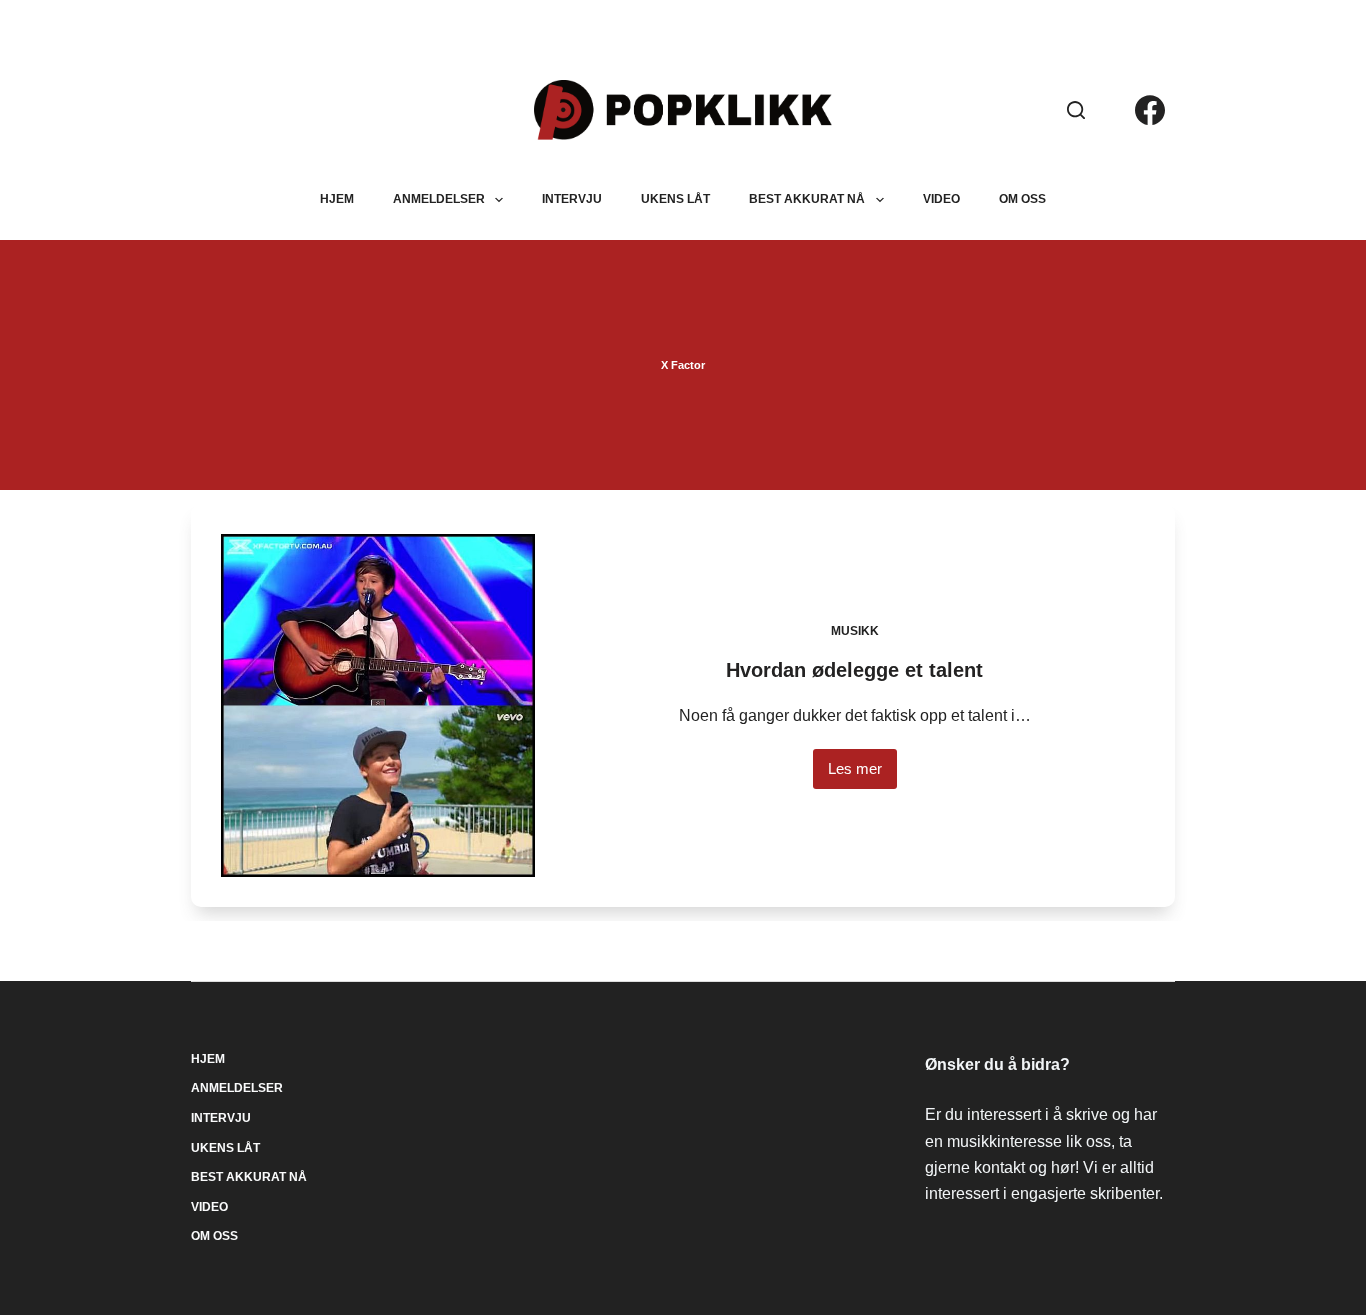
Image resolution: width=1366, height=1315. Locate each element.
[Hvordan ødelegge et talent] (378, 705)
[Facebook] (1150, 110)
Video (941, 199)
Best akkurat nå (807, 199)
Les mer (862, 774)
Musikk (855, 631)
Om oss (1022, 199)
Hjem (337, 199)
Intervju (572, 199)
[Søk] (1076, 110)
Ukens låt (675, 199)
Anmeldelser (439, 199)
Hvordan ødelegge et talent (854, 670)
